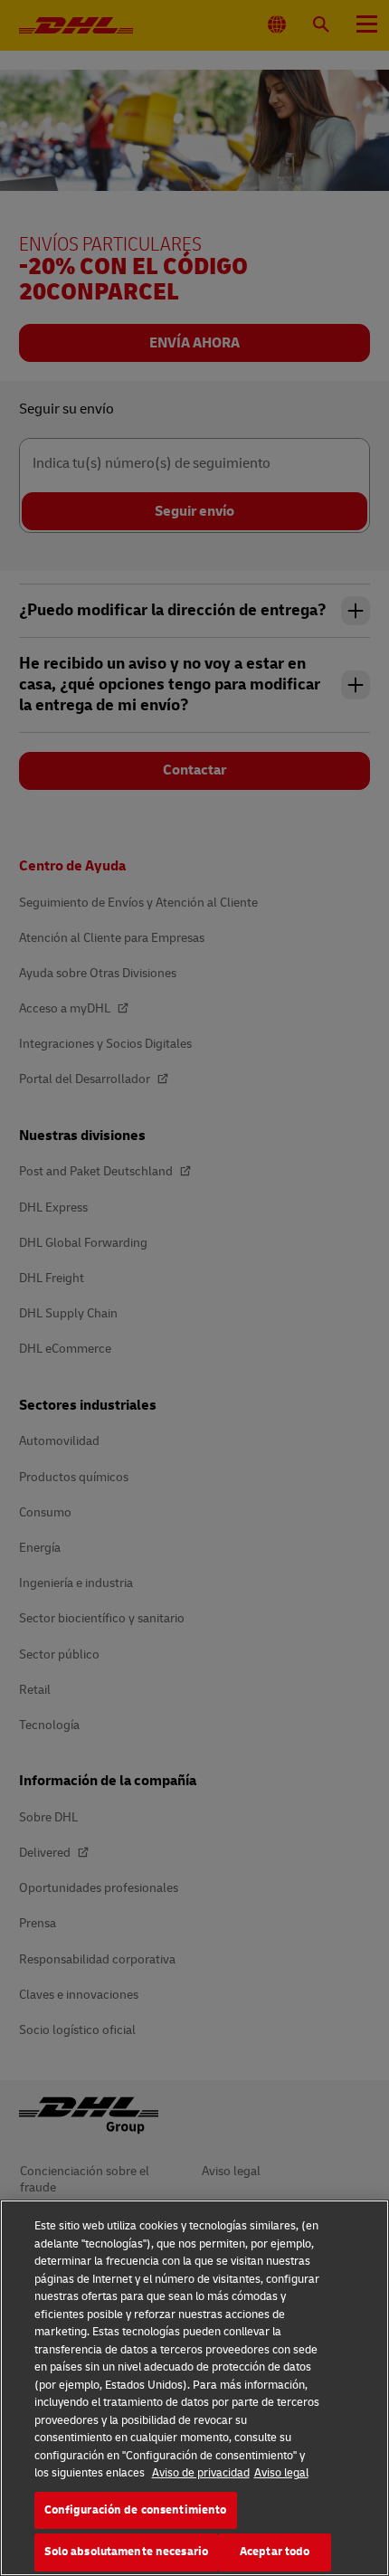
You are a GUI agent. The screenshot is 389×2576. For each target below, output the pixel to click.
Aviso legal (281, 2473)
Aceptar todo (275, 2552)
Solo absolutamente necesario (127, 2552)
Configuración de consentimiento (136, 2510)
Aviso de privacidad (201, 2473)
